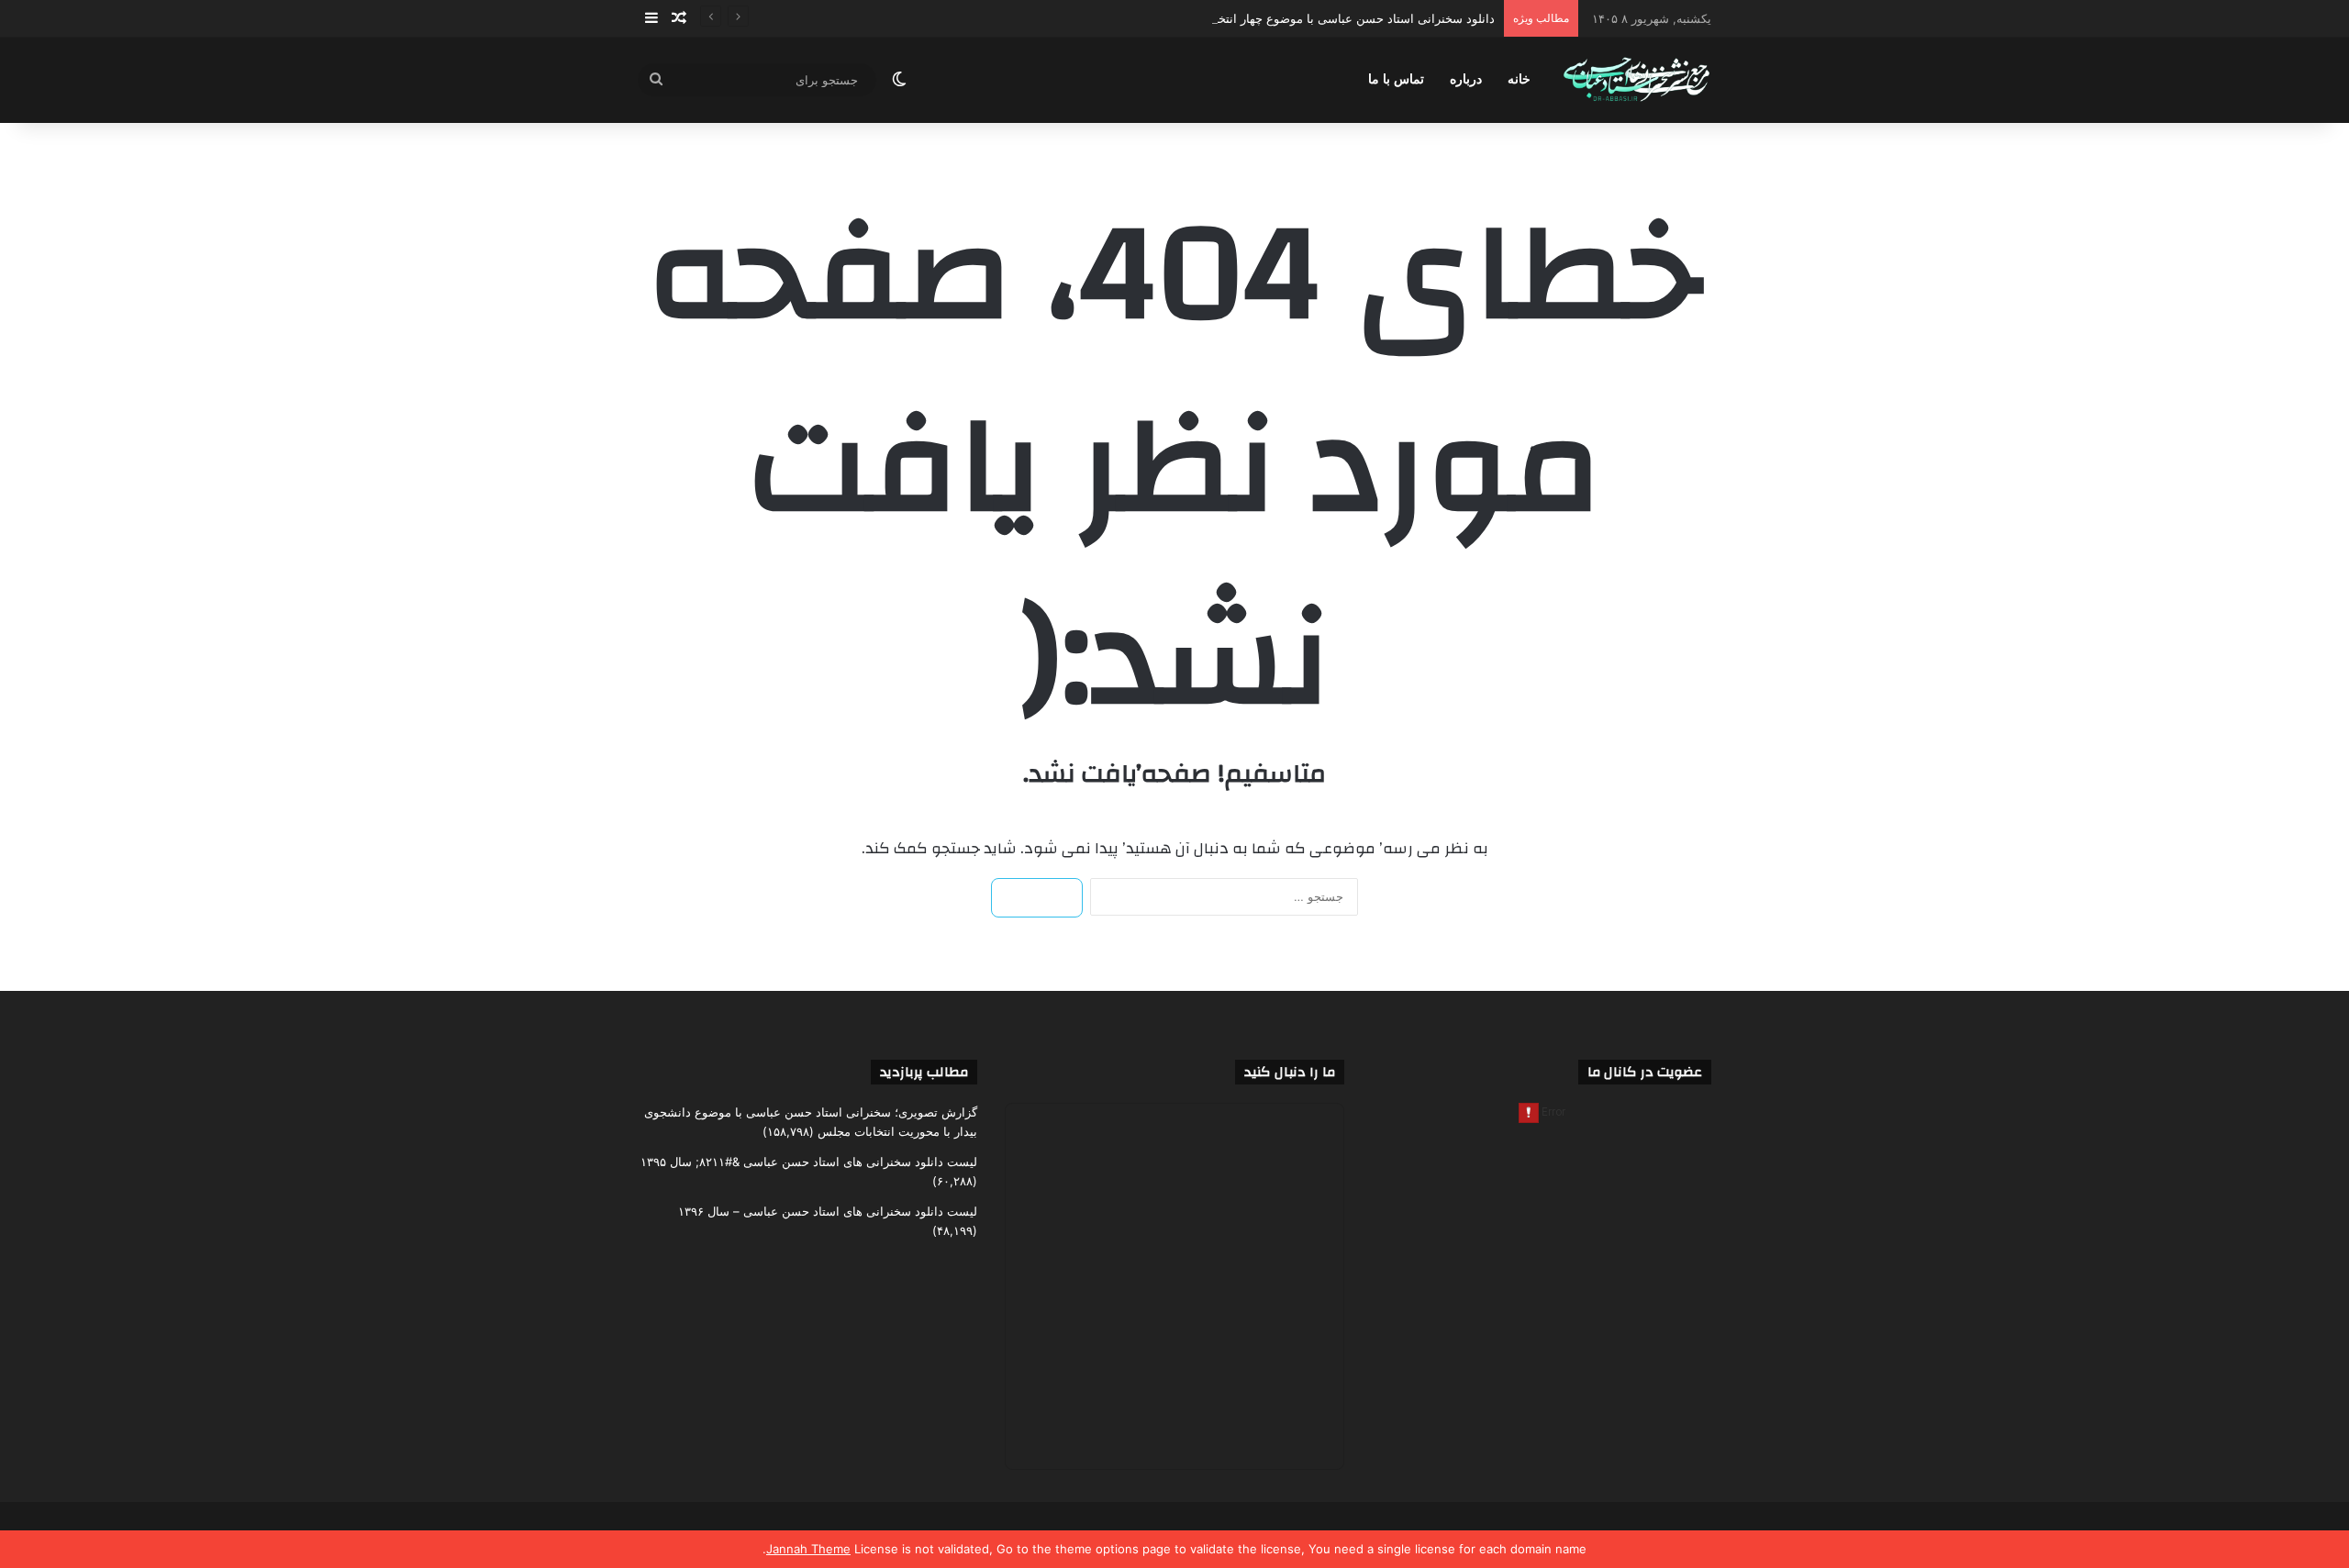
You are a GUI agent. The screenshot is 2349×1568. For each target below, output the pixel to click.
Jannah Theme (808, 1549)
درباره (1466, 79)
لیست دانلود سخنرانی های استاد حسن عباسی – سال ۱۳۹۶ (828, 1211)
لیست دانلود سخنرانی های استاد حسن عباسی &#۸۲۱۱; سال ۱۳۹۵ (809, 1162)
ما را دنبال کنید (1290, 1072)
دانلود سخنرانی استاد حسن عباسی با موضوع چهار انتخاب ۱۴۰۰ (1335, 18)
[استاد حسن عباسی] (1637, 80)
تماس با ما (1396, 79)
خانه (1519, 79)
